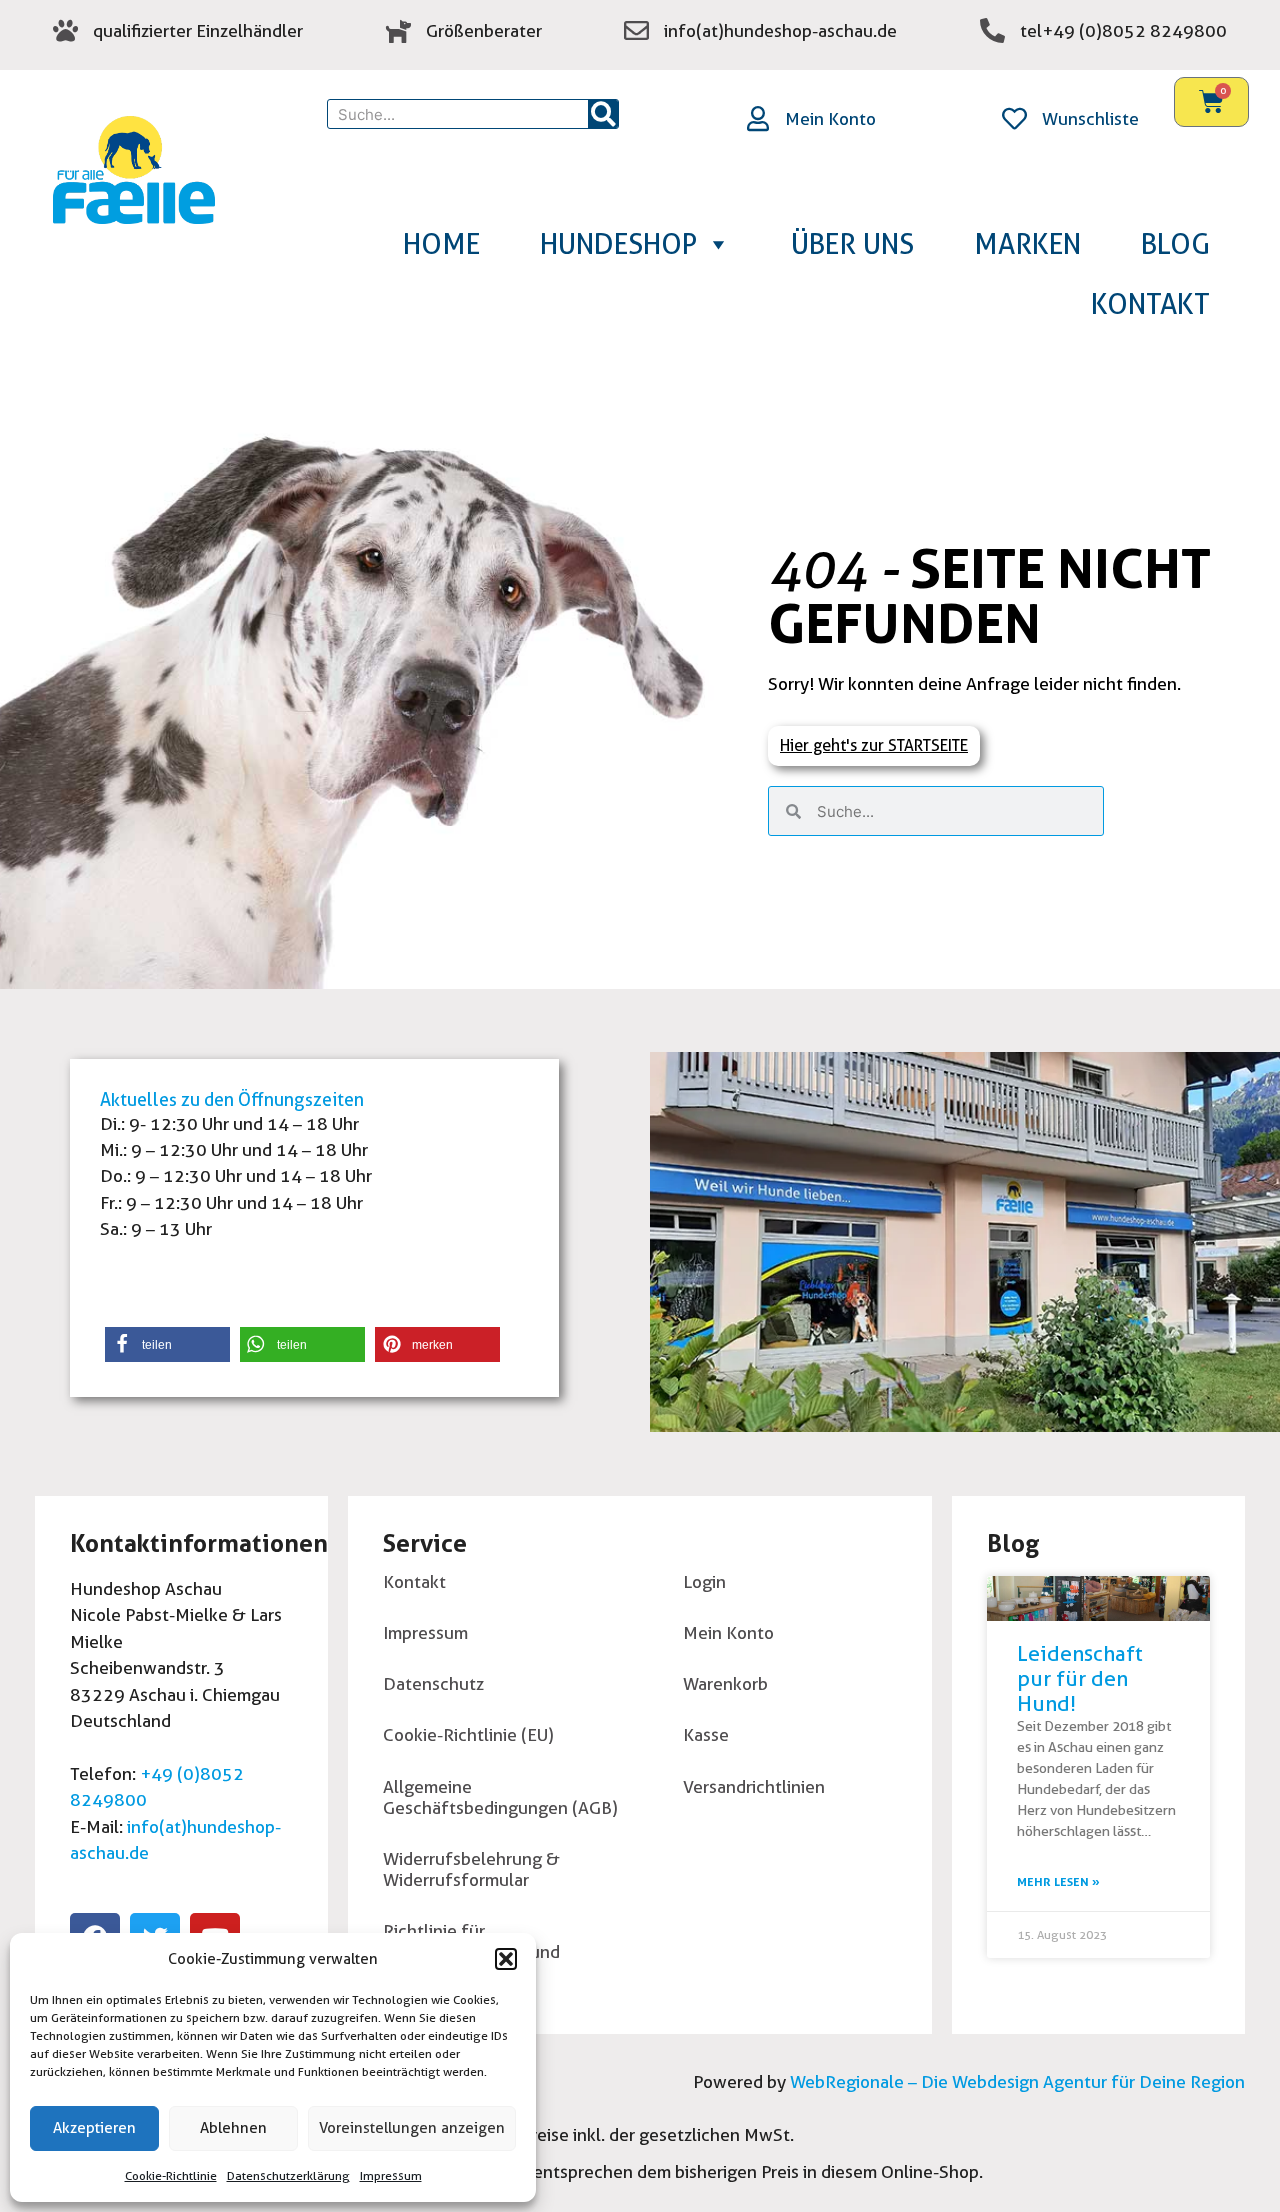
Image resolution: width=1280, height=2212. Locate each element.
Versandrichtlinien (754, 1786)
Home (441, 244)
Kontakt (1150, 304)
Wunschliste (1090, 118)
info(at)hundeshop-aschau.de (780, 30)
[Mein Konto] (757, 118)
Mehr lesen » (1058, 1881)
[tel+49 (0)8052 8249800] (992, 30)
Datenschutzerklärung (288, 2175)
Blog (1175, 244)
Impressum (391, 2175)
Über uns (852, 244)
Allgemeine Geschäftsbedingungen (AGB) (500, 1797)
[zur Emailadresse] (636, 30)
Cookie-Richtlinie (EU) (468, 1734)
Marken (1027, 244)
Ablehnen (233, 2128)
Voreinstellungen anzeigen (412, 2128)
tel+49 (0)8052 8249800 (1123, 30)
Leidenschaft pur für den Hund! (1080, 1678)
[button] (506, 1959)
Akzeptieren (94, 2128)
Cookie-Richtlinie (171, 2175)
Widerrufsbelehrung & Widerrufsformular (471, 1869)
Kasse (706, 1734)
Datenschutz (433, 1683)
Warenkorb (725, 1683)
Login (704, 1581)
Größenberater (484, 30)
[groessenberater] (398, 30)
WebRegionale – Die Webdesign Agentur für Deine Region (1015, 2081)
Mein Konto (830, 118)
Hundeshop (618, 244)
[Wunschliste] (1014, 118)
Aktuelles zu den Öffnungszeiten (232, 1099)
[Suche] (603, 114)
